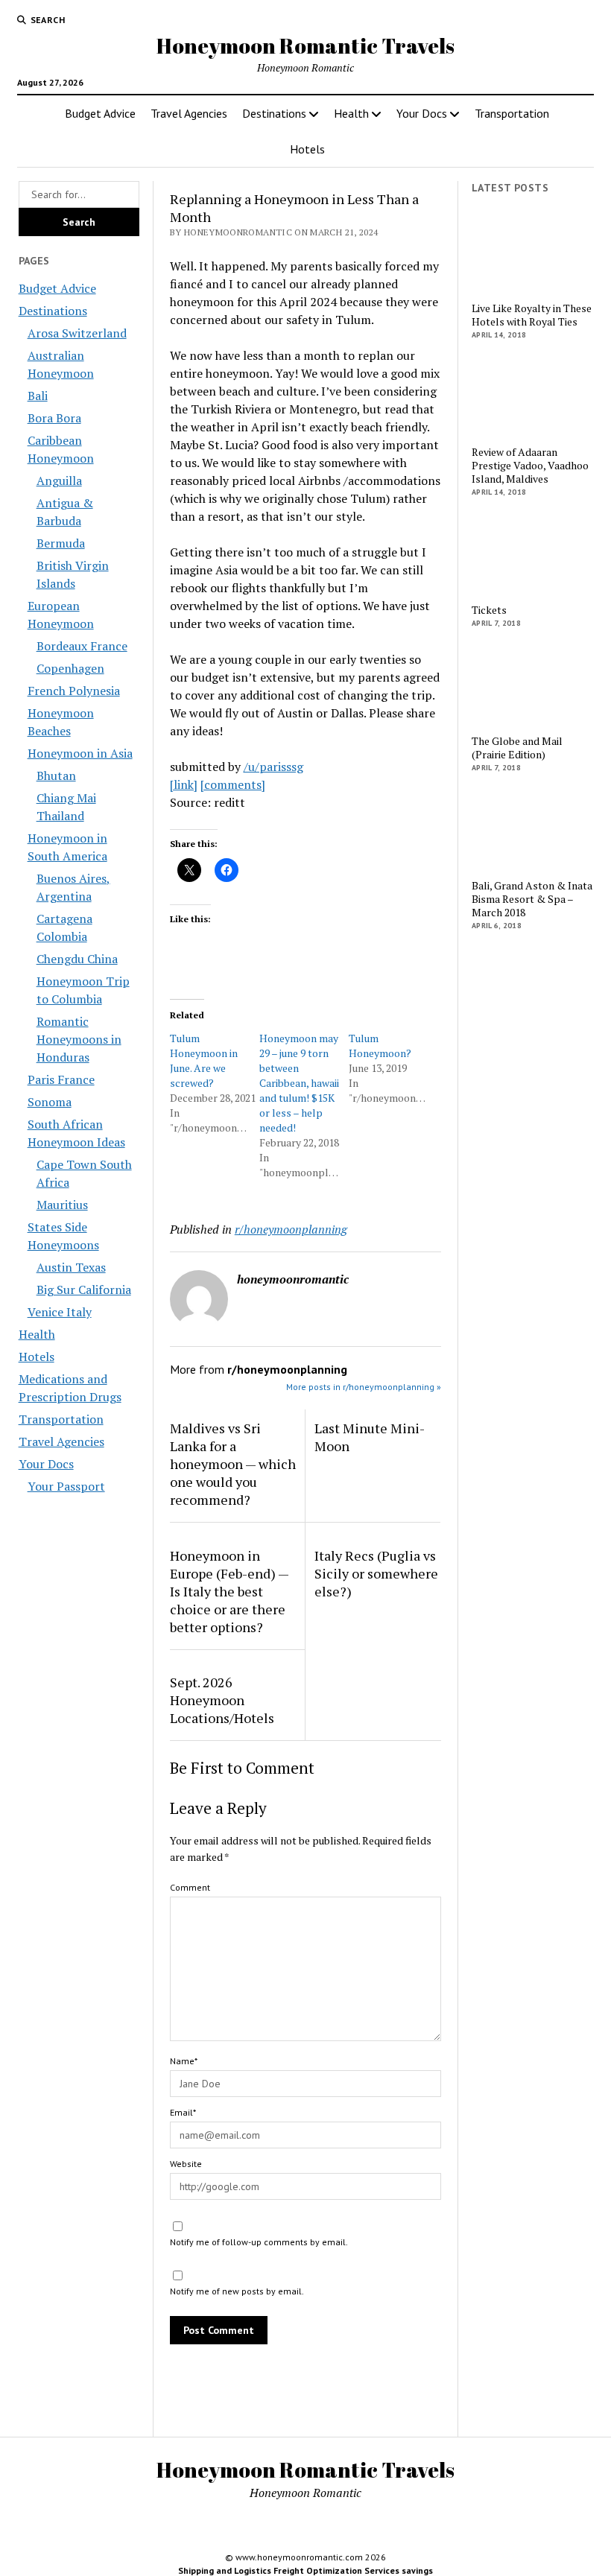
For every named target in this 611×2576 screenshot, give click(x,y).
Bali (38, 396)
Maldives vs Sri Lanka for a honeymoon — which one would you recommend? (233, 1464)
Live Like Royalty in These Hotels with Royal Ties (532, 315)
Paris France (61, 1079)
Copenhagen (70, 668)
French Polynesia (74, 691)
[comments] (233, 784)
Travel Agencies (189, 113)
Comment (190, 1887)
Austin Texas (71, 1267)
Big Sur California (84, 1289)
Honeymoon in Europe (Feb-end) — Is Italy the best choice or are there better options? (229, 1591)
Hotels (307, 149)
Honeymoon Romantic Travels (305, 45)
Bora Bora (54, 418)
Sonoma (50, 1102)
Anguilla (59, 480)
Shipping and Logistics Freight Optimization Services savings (305, 2570)
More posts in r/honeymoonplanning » (364, 1387)
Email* (183, 2112)
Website (186, 2164)
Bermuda (61, 543)
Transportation (512, 113)
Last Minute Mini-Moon (370, 1437)
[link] (184, 784)
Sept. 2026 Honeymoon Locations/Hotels (222, 1700)
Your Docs (422, 113)
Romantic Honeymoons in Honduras (79, 1039)
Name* (184, 2061)
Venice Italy (60, 1312)
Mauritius (62, 1205)
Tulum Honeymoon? (380, 1046)
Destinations (274, 113)
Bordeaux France (82, 646)
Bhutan (56, 775)
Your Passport (66, 1486)
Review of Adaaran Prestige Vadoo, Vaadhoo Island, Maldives (530, 466)
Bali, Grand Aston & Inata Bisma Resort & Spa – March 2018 (532, 899)
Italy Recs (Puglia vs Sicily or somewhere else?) (376, 1573)
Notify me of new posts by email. (237, 2291)
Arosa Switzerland (77, 333)
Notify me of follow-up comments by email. (259, 2242)
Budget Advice (100, 113)
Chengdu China (77, 959)
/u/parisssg (273, 767)
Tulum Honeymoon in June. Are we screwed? (204, 1060)
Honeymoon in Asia (80, 753)
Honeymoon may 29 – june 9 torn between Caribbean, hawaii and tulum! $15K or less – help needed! (299, 1083)
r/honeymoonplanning (291, 1229)
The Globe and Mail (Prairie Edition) (517, 748)
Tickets (489, 610)
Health (351, 113)
